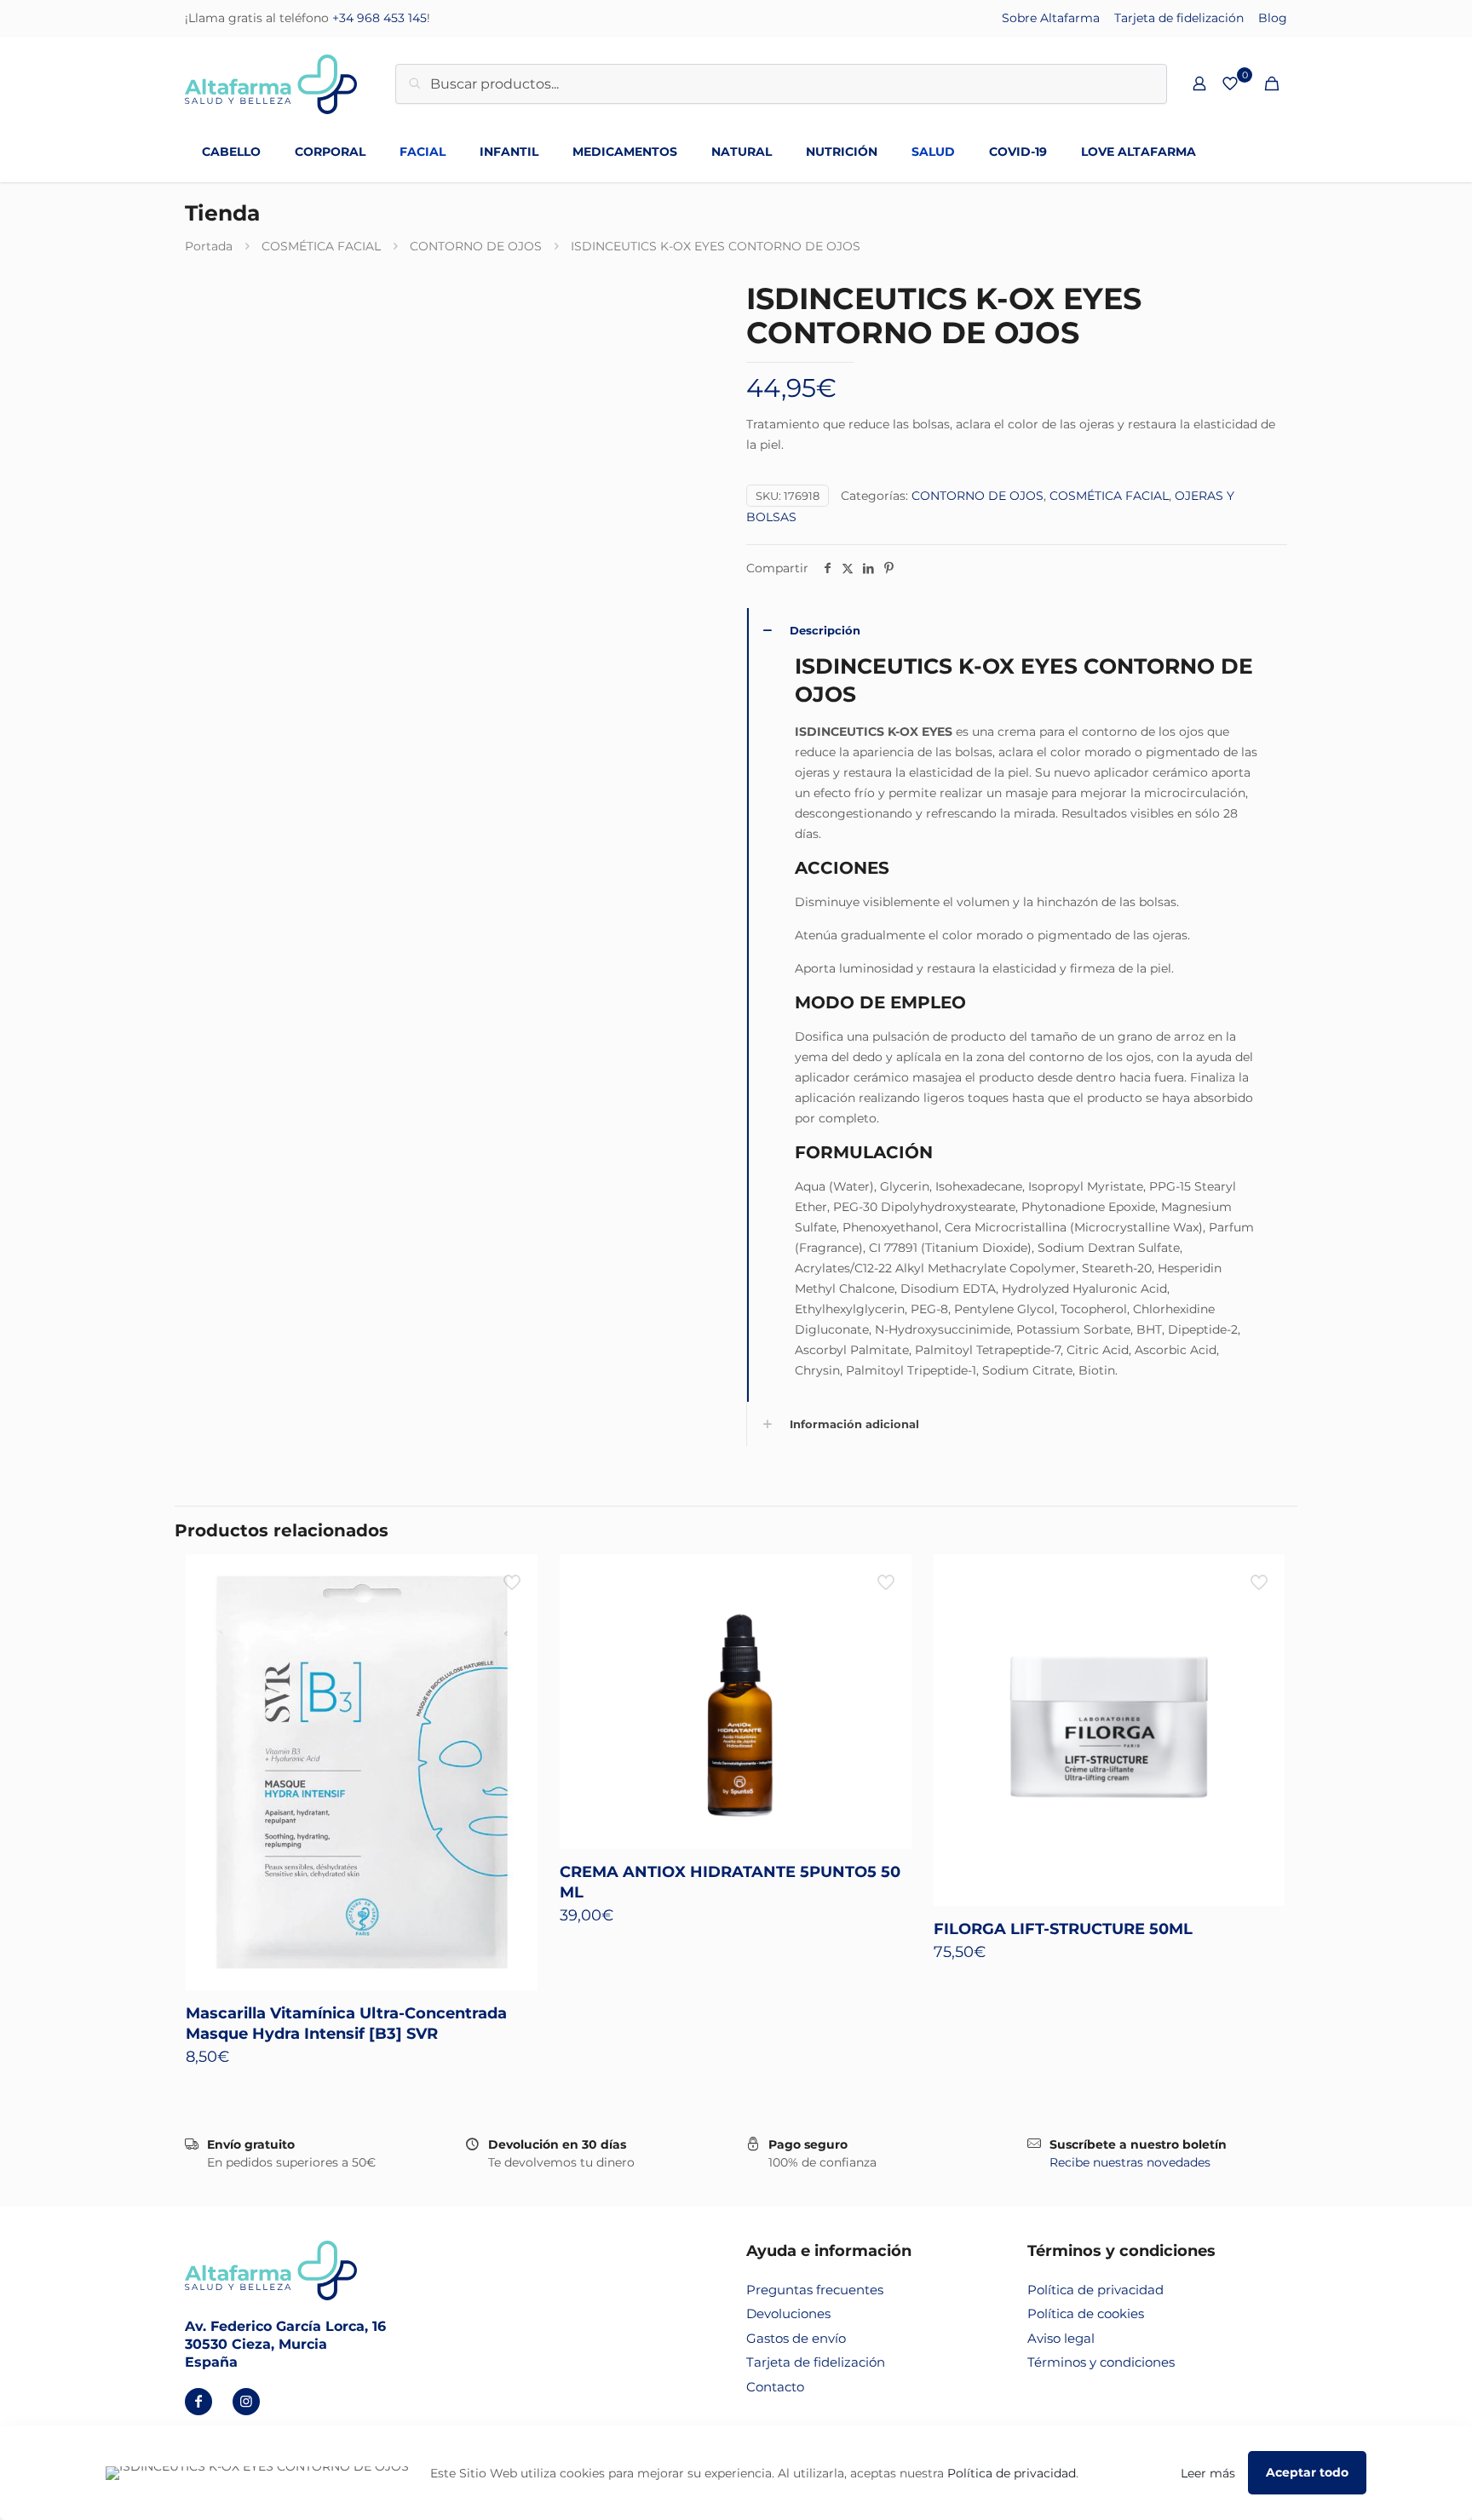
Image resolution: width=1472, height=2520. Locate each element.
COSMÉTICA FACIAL (321, 246)
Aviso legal (1061, 2338)
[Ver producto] (514, 1578)
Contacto (775, 2387)
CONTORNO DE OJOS (476, 246)
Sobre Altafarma (1051, 18)
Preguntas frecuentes (815, 2290)
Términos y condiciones (1101, 2362)
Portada (209, 246)
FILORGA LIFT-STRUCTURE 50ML (1063, 1929)
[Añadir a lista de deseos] (514, 1615)
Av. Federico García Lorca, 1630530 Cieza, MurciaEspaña (285, 2344)
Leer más (1208, 2473)
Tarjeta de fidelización (1179, 18)
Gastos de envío (796, 2338)
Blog (1273, 18)
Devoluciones (788, 2313)
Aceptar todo (1307, 2472)
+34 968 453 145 (379, 18)
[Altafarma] (271, 83)
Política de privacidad (1095, 2290)
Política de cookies (1086, 2313)
